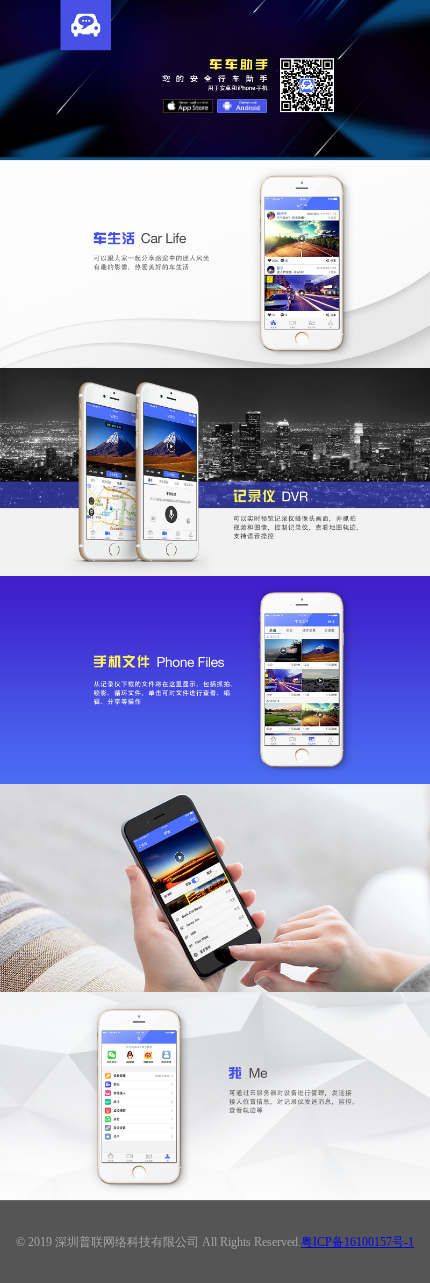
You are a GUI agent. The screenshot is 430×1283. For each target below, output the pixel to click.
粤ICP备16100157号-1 (357, 1242)
